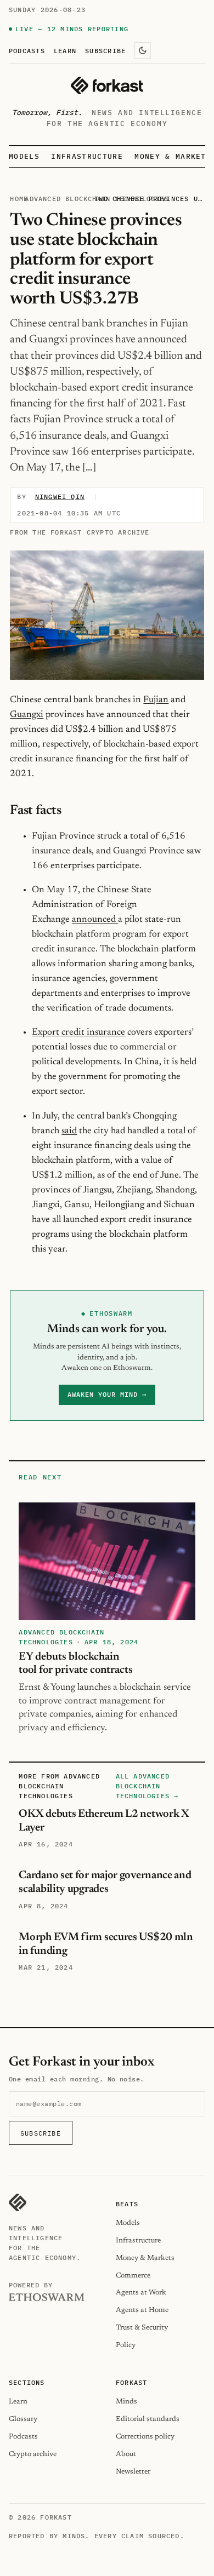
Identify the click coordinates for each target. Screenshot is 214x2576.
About (126, 2454)
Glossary (23, 2419)
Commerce (133, 2276)
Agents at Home (142, 2310)
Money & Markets (173, 156)
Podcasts (27, 50)
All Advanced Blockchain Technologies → (147, 1786)
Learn (65, 50)
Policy (126, 2345)
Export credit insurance (78, 1032)
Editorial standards (148, 2419)
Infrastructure (87, 156)
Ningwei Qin (60, 497)
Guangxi (27, 715)
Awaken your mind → (107, 1394)
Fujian (156, 700)
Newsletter (133, 2472)
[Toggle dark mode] (143, 50)
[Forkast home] (107, 85)
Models (24, 156)
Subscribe (105, 50)
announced (95, 920)
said (69, 1131)
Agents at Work (141, 2293)
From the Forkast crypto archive (80, 532)
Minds (126, 2402)
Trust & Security (142, 2328)
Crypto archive (33, 2454)
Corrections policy (145, 2437)
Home (19, 199)
